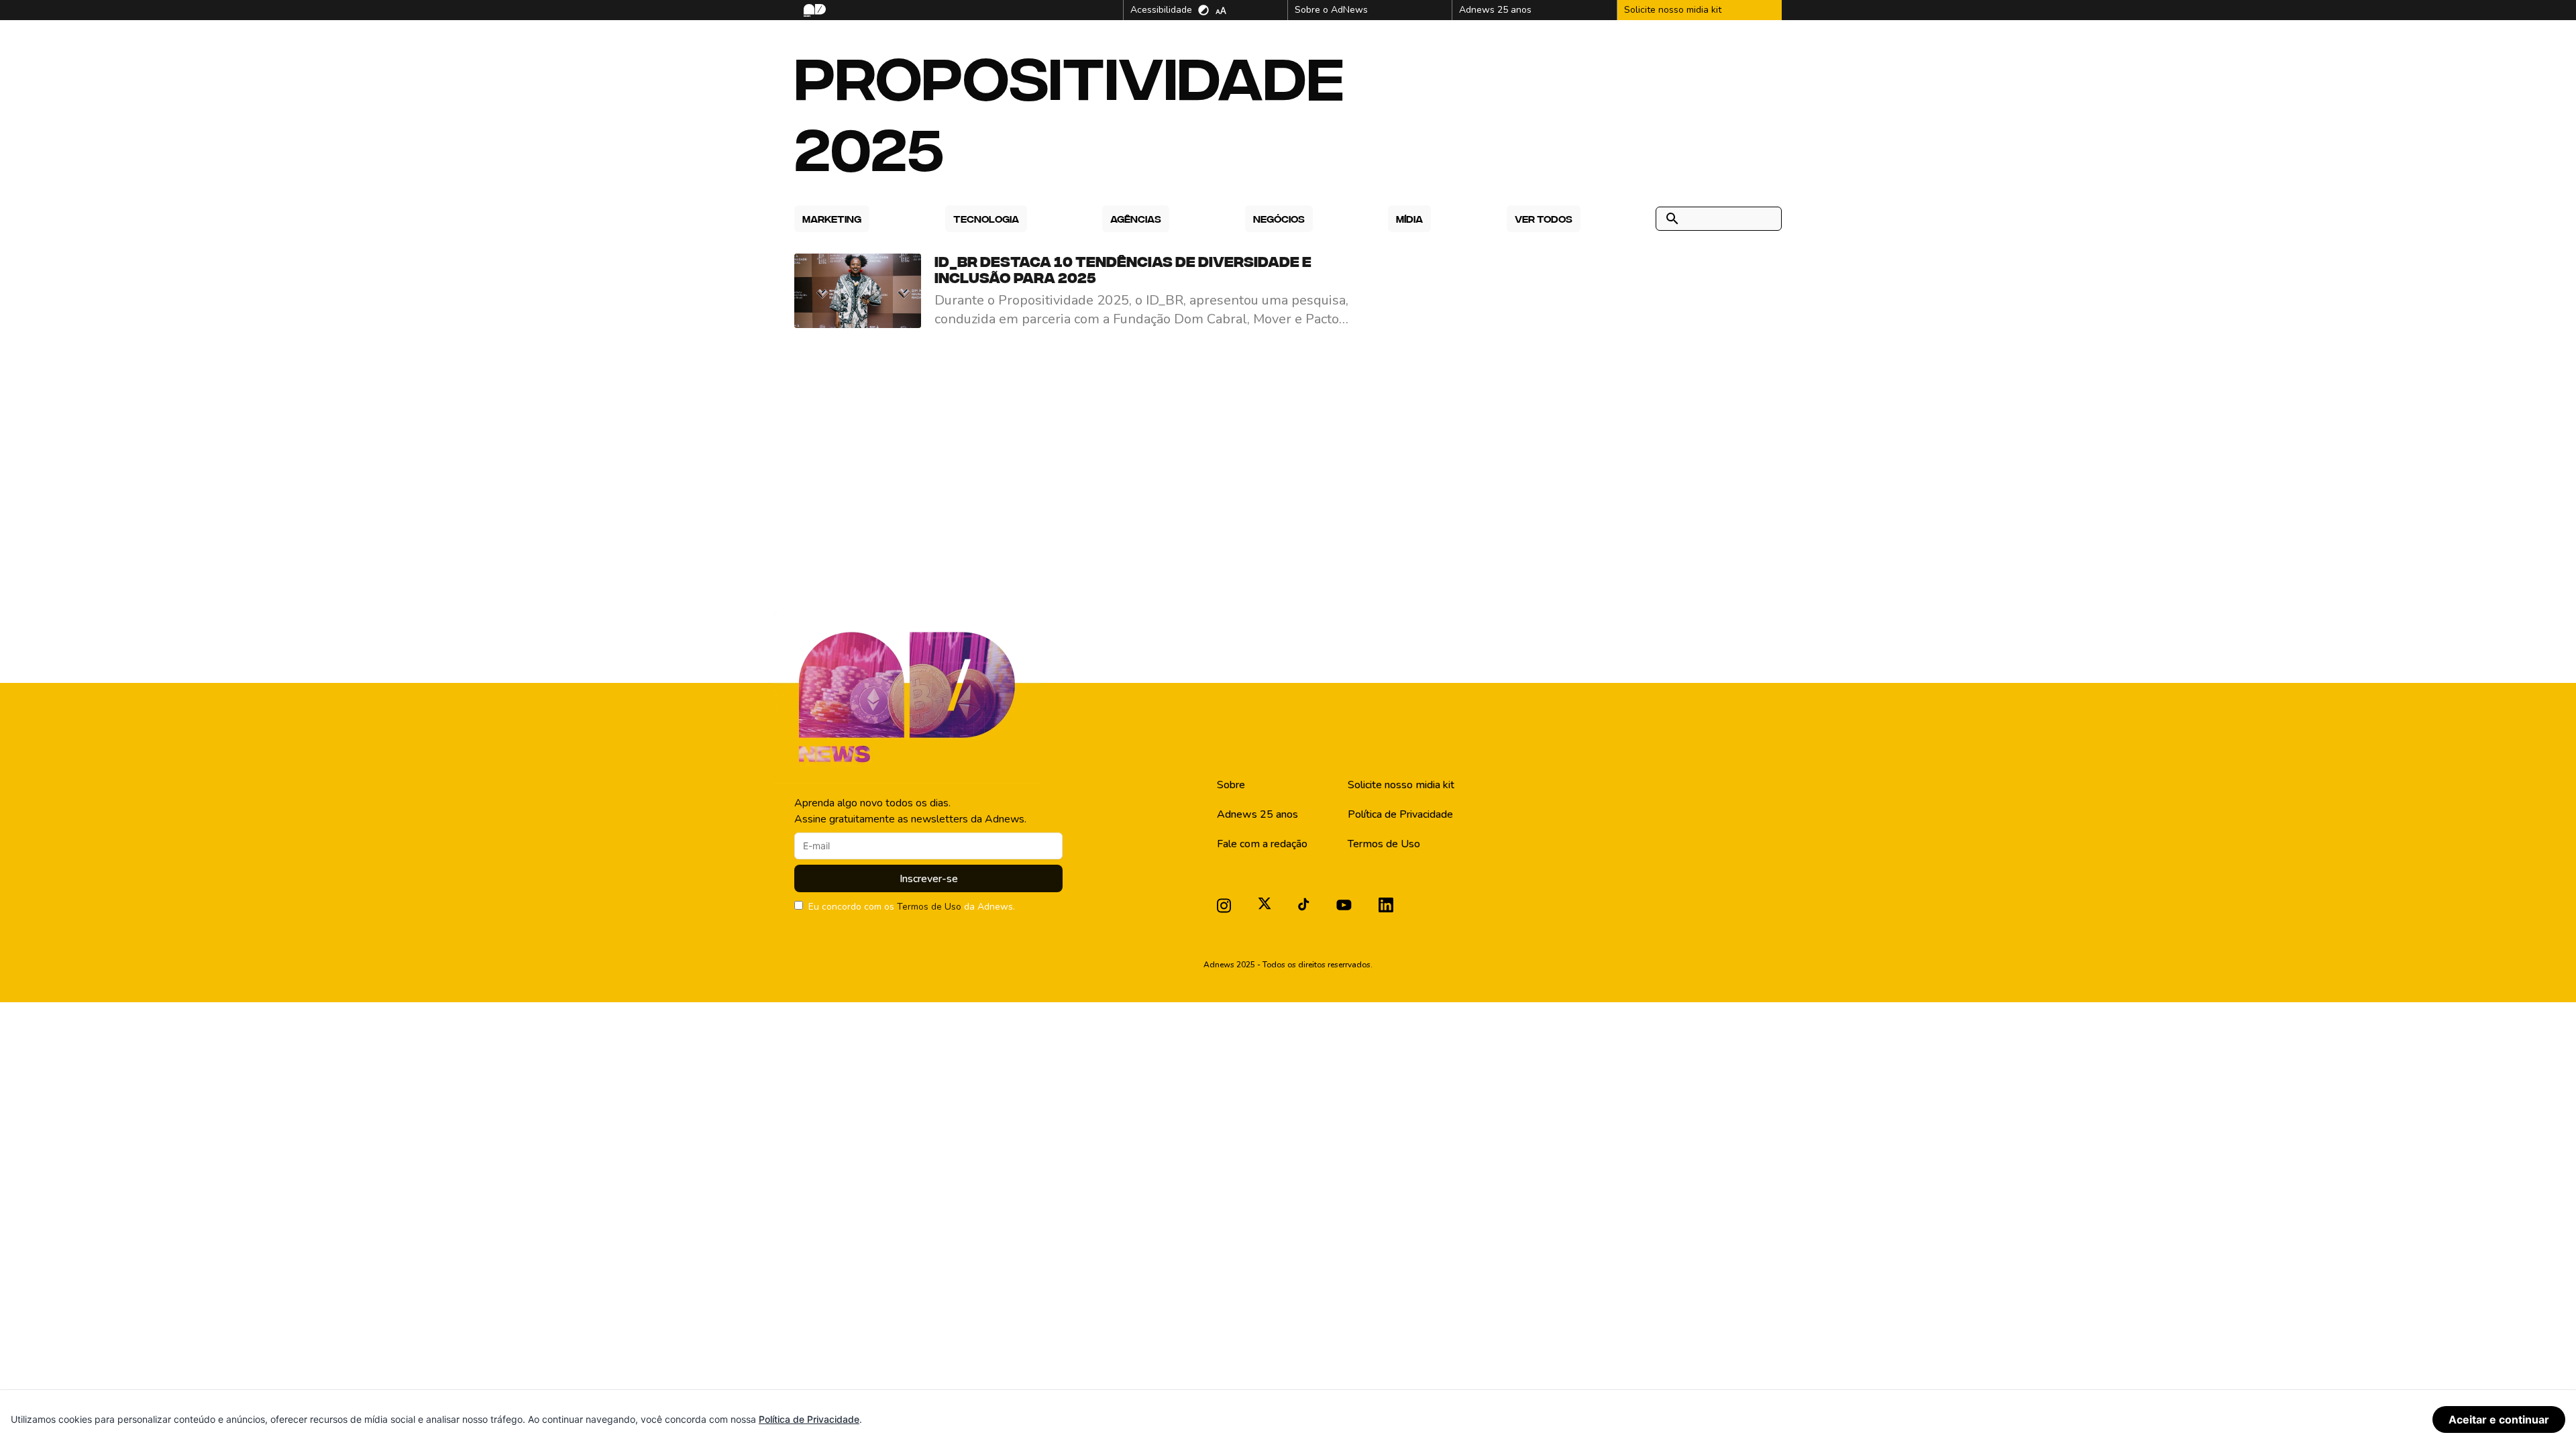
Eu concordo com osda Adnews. (912, 907)
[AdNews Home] (813, 10)
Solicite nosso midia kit (1401, 785)
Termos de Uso (929, 907)
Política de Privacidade (1400, 814)
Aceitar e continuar (2499, 1419)
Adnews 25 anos (1257, 814)
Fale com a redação (1262, 844)
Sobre (1231, 785)
